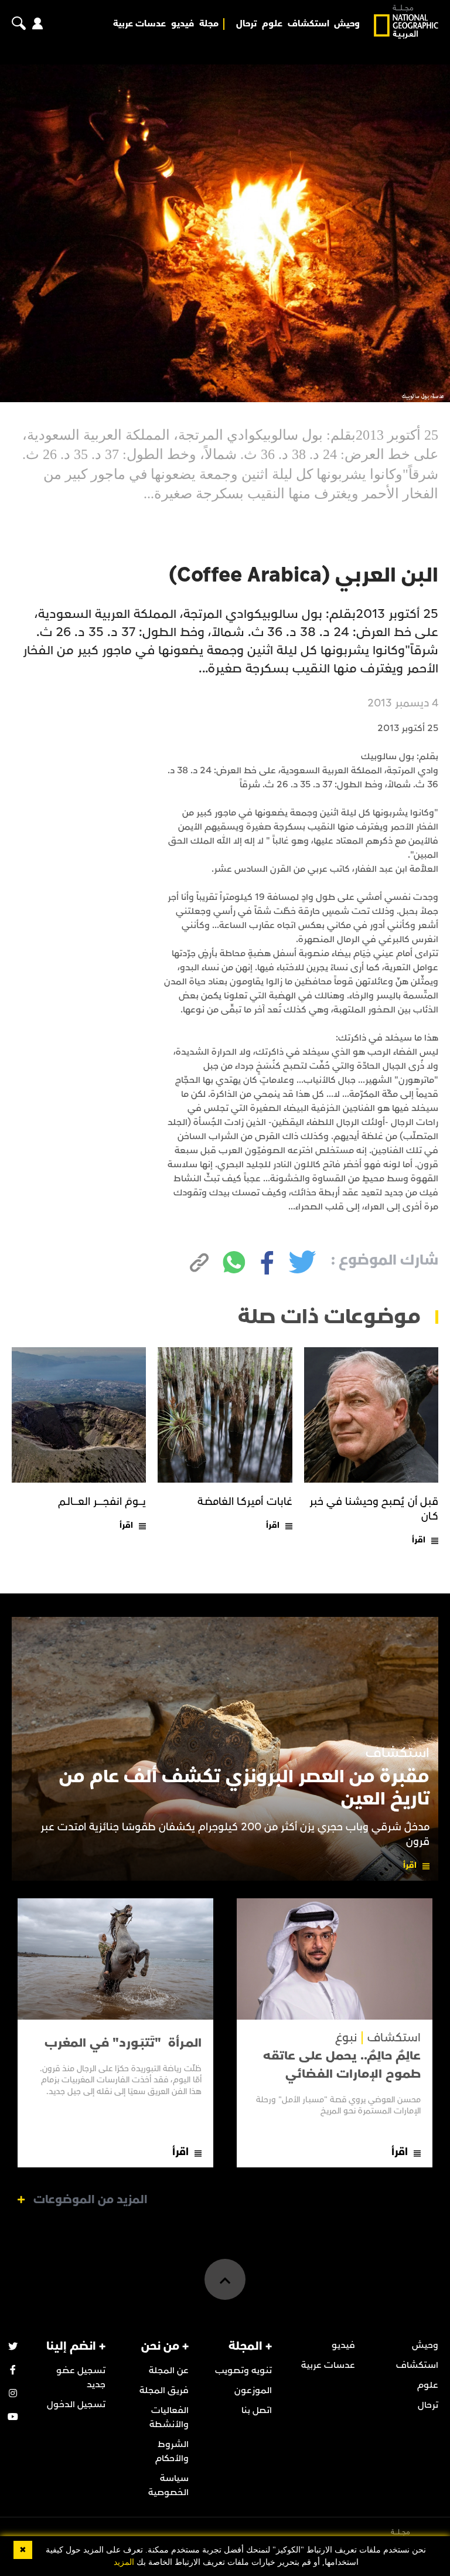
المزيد (124, 2562)
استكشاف (308, 24)
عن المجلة (169, 2370)
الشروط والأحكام (172, 2451)
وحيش (347, 24)
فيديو (183, 24)
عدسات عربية (139, 24)
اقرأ (419, 1540)
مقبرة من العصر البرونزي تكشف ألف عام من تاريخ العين (244, 1788)
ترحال (246, 24)
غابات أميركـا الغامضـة (245, 1502)
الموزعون (253, 2390)
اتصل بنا (257, 2410)
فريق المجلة (164, 2390)
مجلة (209, 24)
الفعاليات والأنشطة (169, 2417)
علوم (272, 24)
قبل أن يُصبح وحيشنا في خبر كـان (374, 1509)
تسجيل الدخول (76, 2404)
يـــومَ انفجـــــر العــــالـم (102, 1502)
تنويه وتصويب (243, 2370)
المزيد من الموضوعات (91, 2200)
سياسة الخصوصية (168, 2485)
